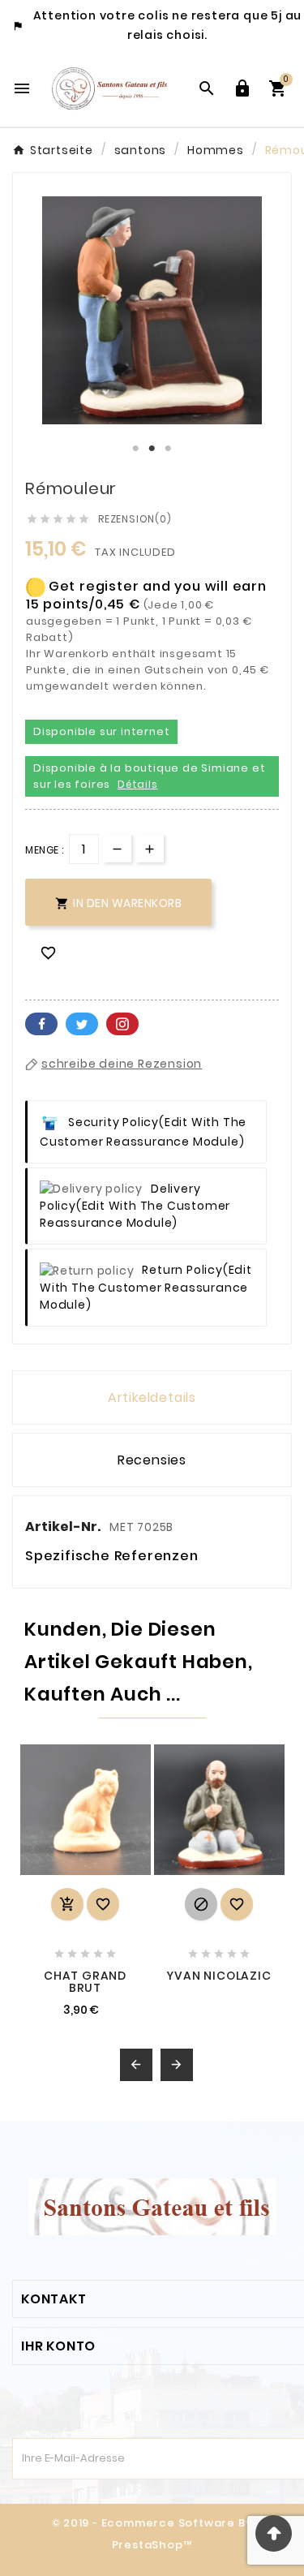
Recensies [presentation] (152, 1460)
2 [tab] (152, 449)
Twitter (82, 1024)
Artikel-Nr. (64, 1527)
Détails (138, 784)
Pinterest (122, 1024)
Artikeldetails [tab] (152, 1398)
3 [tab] (169, 449)
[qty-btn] (150, 848)
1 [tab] (136, 449)
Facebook (41, 1024)
